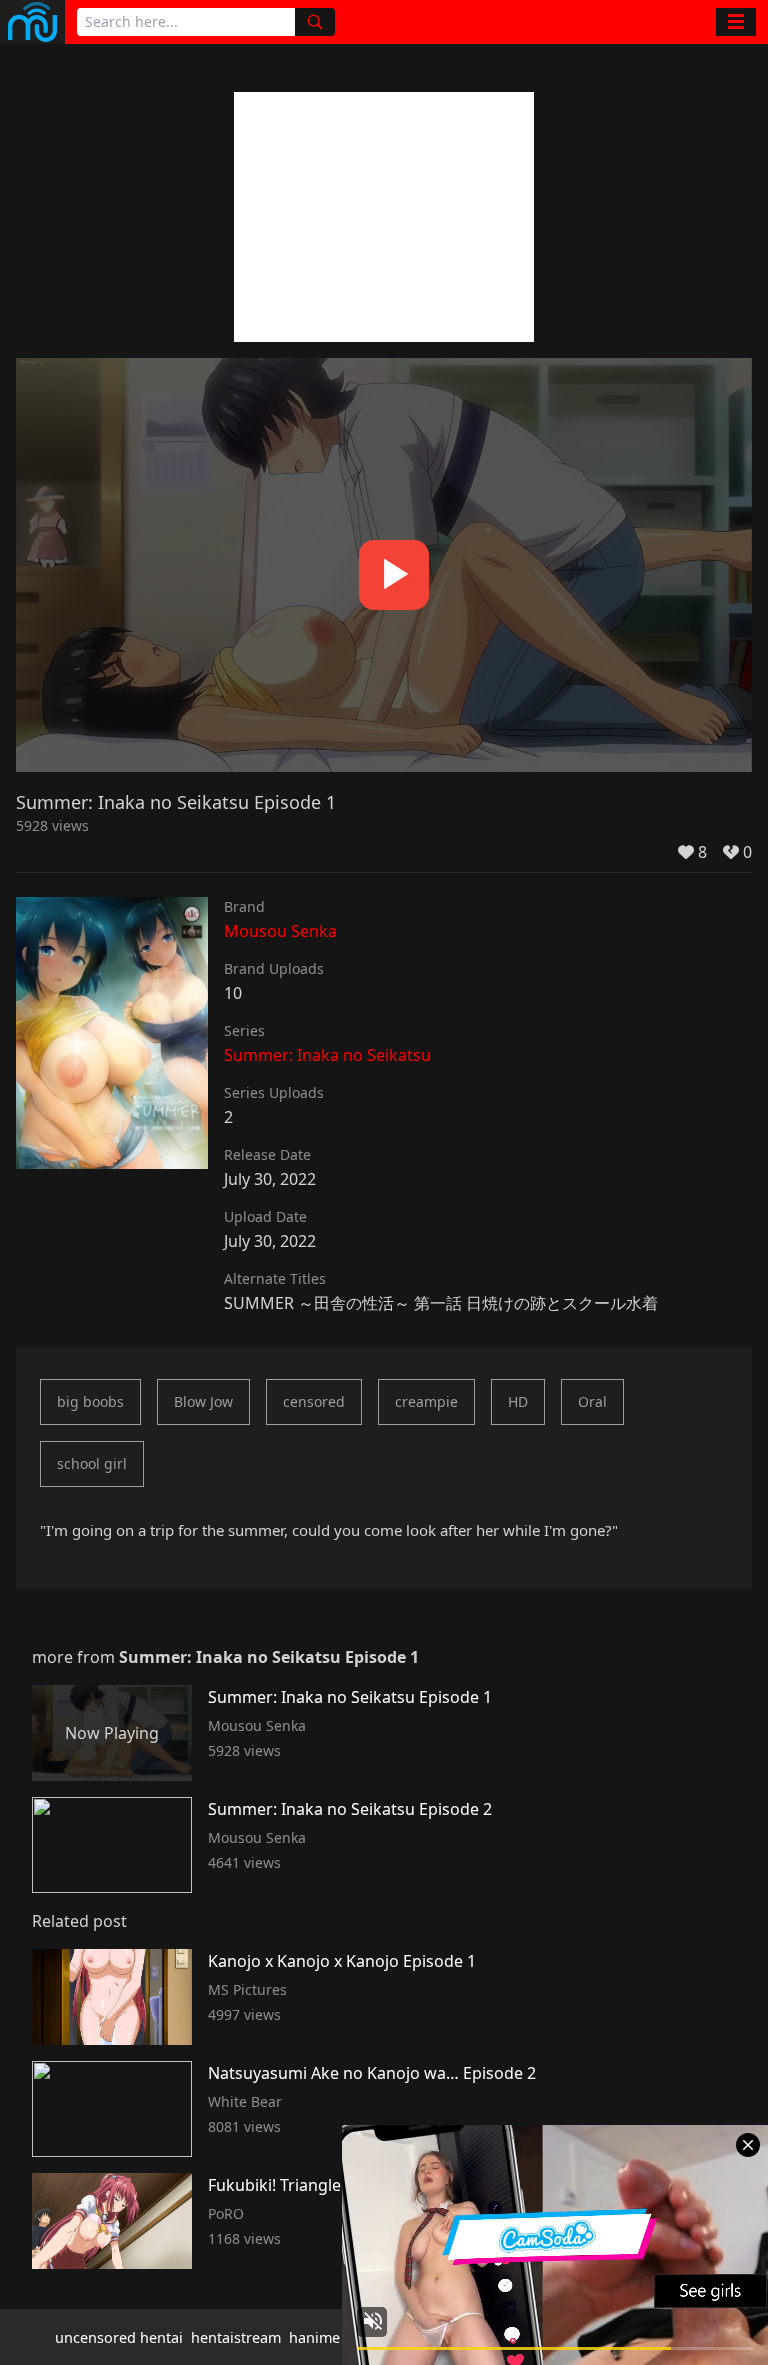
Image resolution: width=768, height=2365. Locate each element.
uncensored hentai (119, 2337)
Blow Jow (203, 1401)
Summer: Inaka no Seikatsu (327, 1055)
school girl (92, 1463)
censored (314, 1401)
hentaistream (236, 2337)
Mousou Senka (280, 931)
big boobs (90, 1401)
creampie (426, 1401)
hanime (314, 2337)
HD (518, 1401)
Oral (592, 1401)
